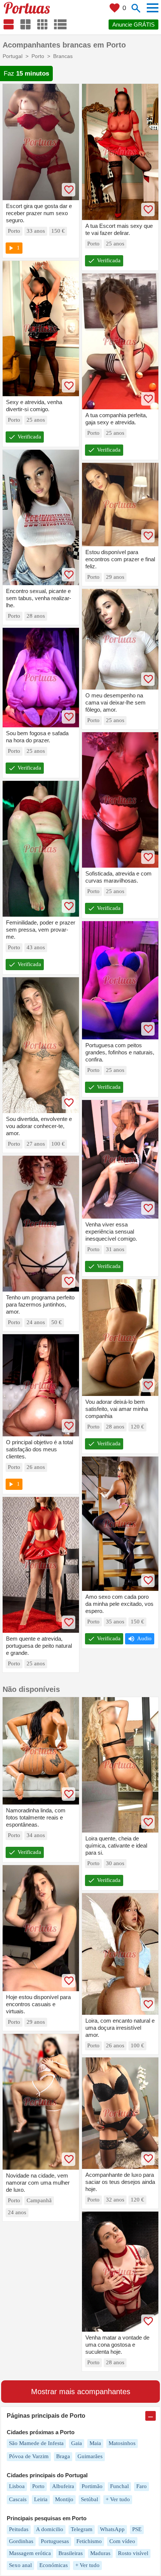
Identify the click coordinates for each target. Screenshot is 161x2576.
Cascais (18, 2499)
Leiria (41, 2499)
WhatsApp (112, 2529)
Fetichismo (89, 2541)
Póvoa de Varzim (29, 2456)
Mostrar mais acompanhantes (81, 2392)
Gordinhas (21, 2541)
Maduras (100, 2553)
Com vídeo (122, 2541)
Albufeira (63, 2486)
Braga (63, 2456)
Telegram (82, 2529)
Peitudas (19, 2529)
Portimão (92, 2486)
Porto (38, 2486)
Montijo (64, 2499)
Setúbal (89, 2499)
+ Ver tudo (118, 2499)
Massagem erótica (30, 2553)
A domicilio (50, 2529)
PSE (137, 2529)
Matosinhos (122, 2443)
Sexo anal (20, 2565)
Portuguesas (55, 2541)
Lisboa (17, 2486)
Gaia (77, 2443)
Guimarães (90, 2456)
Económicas (54, 2565)
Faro (142, 2486)
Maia (95, 2443)
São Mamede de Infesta (36, 2443)
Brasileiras (71, 2553)
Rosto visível (133, 2553)
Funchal (119, 2486)
